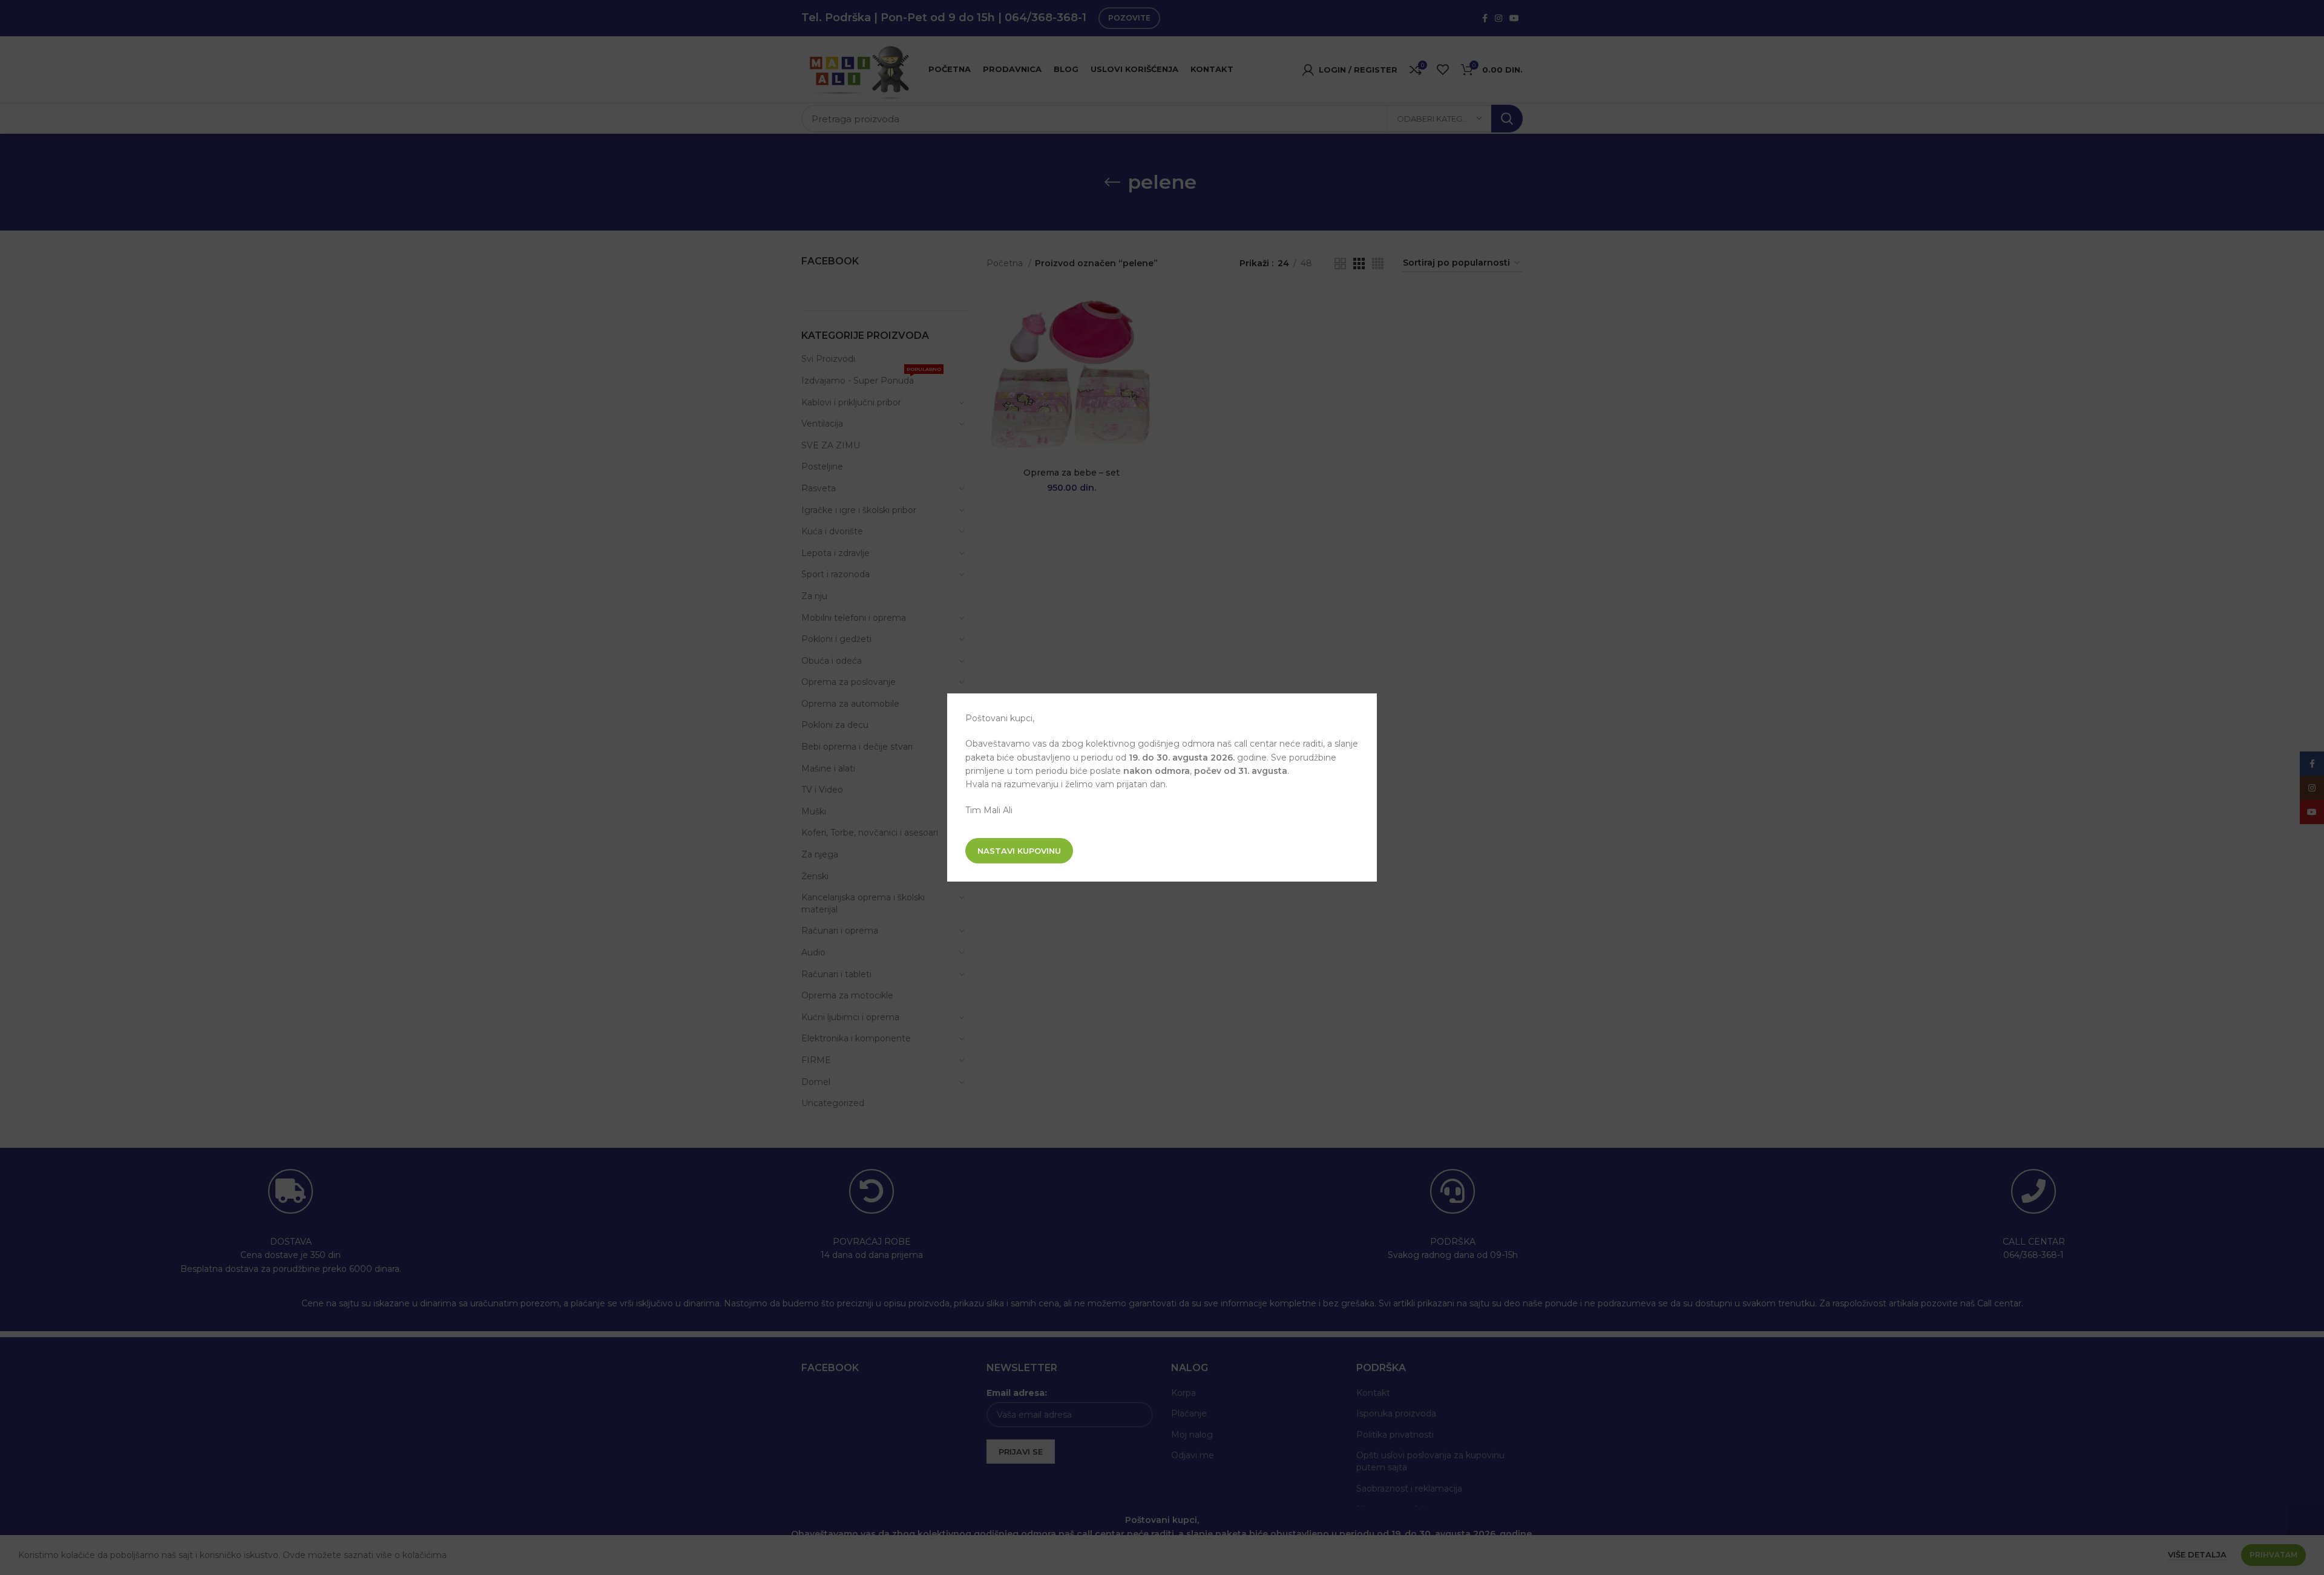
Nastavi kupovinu (1019, 851)
